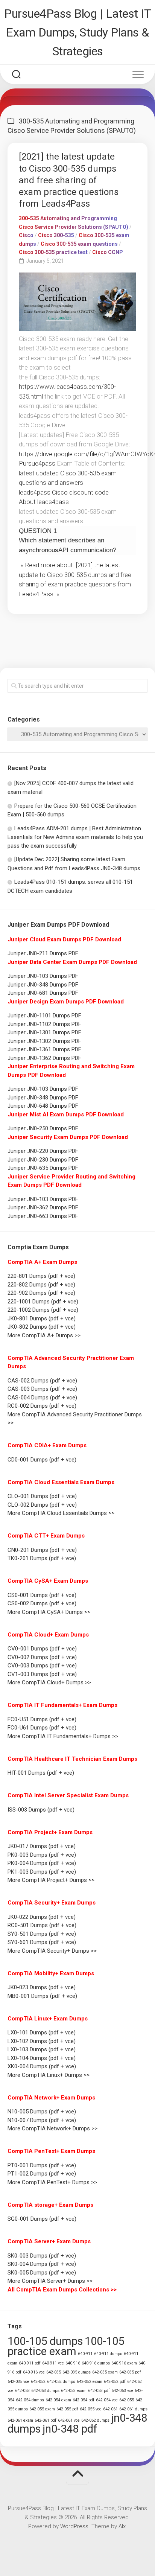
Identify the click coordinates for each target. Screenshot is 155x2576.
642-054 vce (107, 2400)
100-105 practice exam (66, 2346)
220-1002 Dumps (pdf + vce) (43, 1310)
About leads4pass (44, 502)
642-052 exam (90, 2382)
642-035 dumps (77, 2372)
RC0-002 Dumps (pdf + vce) (42, 1406)
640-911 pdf (30, 2363)
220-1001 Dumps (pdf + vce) (43, 1302)
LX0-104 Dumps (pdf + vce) (42, 2058)
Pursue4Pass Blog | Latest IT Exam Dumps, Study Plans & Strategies (77, 32)
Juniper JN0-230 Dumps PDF (43, 1160)
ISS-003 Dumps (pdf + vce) (41, 1810)
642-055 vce (91, 2409)
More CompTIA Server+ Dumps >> (50, 2281)
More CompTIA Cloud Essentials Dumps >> (61, 1513)
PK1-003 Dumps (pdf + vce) (42, 1872)
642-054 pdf (84, 2400)
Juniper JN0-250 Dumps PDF (43, 1128)
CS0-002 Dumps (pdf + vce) (42, 1603)
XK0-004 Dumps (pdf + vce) (42, 2066)
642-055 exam (42, 2409)
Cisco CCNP (108, 252)
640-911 (85, 2354)
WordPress (74, 2526)
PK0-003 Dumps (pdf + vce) (42, 1855)
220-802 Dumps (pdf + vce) (41, 1285)
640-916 (73, 2363)
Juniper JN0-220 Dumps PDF (43, 1151)
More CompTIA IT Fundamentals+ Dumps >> (63, 1736)
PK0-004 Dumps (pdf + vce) (42, 1863)
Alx (122, 2526)
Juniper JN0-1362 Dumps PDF (44, 1058)
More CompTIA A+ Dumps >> (44, 1335)
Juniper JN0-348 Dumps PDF (43, 985)
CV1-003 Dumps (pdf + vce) (42, 1674)
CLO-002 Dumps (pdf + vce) (42, 1505)
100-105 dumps (45, 2341)
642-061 (110, 2409)
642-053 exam (74, 2391)
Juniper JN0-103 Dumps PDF (43, 976)
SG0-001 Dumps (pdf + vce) (42, 2219)
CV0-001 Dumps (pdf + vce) (42, 1649)
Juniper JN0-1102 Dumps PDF (44, 1024)
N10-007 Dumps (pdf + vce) (42, 2120)
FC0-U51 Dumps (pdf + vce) (42, 1719)
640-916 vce (34, 2372)
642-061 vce (69, 2420)
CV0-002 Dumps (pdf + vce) (42, 1657)
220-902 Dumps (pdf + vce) (41, 1293)
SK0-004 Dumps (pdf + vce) (42, 2264)
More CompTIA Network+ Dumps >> (52, 2128)
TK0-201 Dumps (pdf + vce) (42, 1558)
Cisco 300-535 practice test (53, 252)
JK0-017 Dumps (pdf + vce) (42, 1846)
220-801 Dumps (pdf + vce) (41, 1276)
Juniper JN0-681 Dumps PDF (43, 993)
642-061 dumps (133, 2409)
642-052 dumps (61, 2382)
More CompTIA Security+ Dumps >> (52, 1951)
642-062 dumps (95, 2420)
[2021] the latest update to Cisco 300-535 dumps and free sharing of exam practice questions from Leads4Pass (69, 180)
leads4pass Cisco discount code (64, 492)
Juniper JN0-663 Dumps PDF (43, 1216)
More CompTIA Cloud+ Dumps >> (49, 1682)
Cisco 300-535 (56, 235)
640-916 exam (124, 2363)
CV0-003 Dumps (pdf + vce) (42, 1666)
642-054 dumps (30, 2400)
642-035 (54, 2372)
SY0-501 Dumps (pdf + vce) (42, 1934)
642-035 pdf (130, 2372)
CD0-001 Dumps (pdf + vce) (42, 1460)
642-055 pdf (67, 2409)
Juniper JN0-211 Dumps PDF (43, 953)
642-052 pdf (115, 2382)
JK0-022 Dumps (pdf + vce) (42, 1917)
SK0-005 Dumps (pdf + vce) (42, 2273)
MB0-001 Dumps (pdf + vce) (42, 1996)
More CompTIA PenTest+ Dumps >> (52, 2182)
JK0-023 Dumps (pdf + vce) (42, 1987)
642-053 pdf (99, 2391)
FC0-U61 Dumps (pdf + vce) (42, 1728)
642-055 (127, 2400)
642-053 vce (122, 2391)
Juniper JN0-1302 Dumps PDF (44, 1041)
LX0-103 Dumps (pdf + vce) (42, 2049)
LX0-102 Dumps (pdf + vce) (42, 2041)
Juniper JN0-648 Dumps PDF (43, 1106)
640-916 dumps (96, 2363)
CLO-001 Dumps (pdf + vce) (42, 1496)
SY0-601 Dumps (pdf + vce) (42, 1942)
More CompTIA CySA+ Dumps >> (49, 1612)
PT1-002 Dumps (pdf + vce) (42, 2174)
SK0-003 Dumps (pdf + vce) (42, 2256)
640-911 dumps (108, 2354)
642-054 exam (58, 2400)
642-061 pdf (46, 2420)
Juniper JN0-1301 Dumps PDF (44, 1032)
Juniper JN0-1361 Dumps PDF (44, 1049)
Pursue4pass (37, 463)
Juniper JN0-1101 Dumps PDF (44, 1015)
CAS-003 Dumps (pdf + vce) (42, 1389)
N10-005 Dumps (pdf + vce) (42, 2112)
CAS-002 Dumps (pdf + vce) (42, 1381)
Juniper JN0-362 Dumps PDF (43, 1207)
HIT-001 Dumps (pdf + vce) (41, 1773)
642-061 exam (20, 2420)
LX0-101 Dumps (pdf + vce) (42, 2032)
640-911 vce (53, 2363)
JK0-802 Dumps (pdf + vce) (42, 1327)
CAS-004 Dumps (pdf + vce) (42, 1398)
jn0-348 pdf (70, 2429)
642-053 (22, 2391)
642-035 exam (105, 2372)
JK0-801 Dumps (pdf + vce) (42, 1318)
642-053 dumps (45, 2391)
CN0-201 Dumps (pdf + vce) (42, 1550)
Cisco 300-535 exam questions (79, 244)
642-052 (38, 2382)
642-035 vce (18, 2382)
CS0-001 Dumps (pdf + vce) (42, 1595)
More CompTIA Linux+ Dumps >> (49, 2075)
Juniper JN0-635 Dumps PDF (43, 1168)
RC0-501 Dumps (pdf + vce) (42, 1925)
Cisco (26, 235)
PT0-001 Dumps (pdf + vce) (42, 2165)
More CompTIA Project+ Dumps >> (51, 1880)
